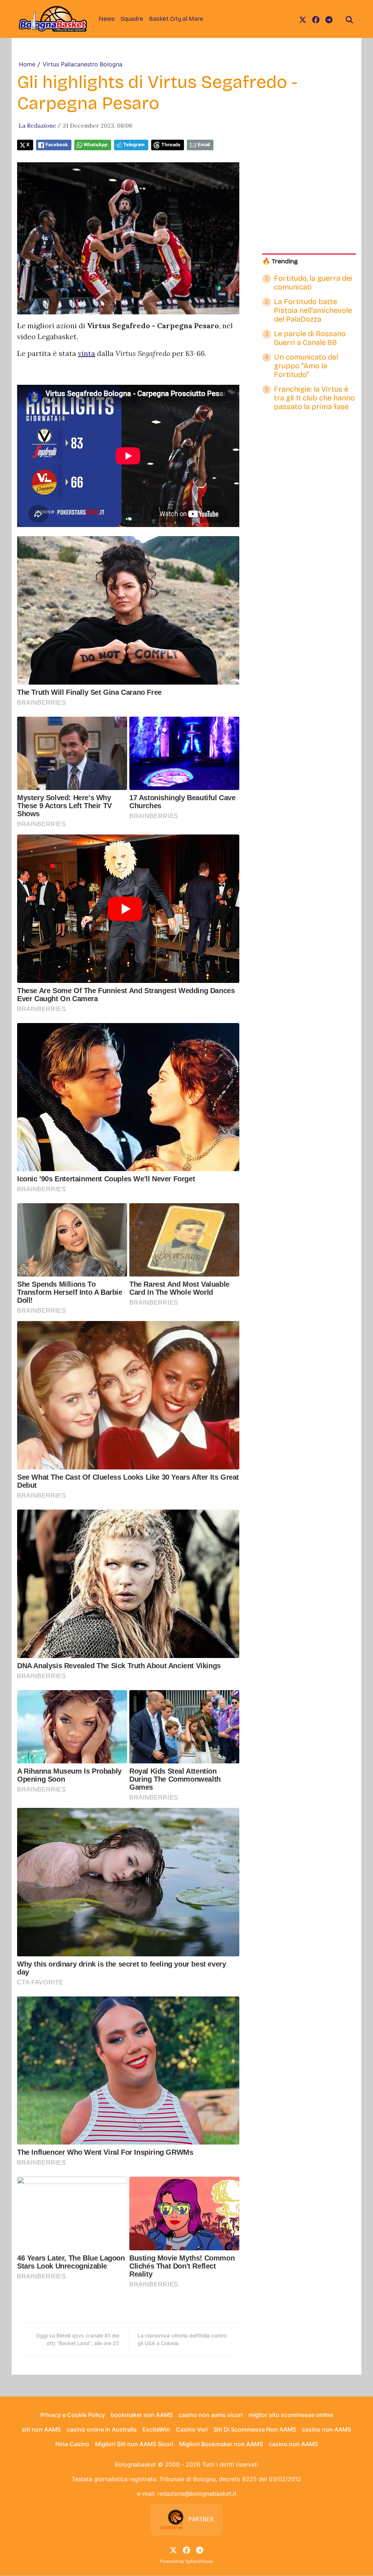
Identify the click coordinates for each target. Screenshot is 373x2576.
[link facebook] (316, 19)
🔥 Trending (280, 261)
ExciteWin (156, 2429)
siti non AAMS (41, 2429)
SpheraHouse (199, 2561)
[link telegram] (329, 19)
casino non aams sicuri (211, 2415)
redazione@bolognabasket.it (197, 2494)
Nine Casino (72, 2444)
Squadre (132, 19)
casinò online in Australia (102, 2429)
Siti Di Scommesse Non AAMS (255, 2429)
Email (204, 145)
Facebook (57, 145)
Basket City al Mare (176, 19)
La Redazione (37, 125)
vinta (87, 353)
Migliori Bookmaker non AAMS (221, 2444)
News (107, 19)
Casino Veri (192, 2429)
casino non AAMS (327, 2429)
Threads (171, 145)
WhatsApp (95, 145)
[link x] (303, 19)
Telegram (134, 145)
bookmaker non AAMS (142, 2415)
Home (27, 64)
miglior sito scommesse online (291, 2415)
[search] (349, 19)
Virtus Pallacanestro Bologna (83, 64)
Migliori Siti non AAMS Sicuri (134, 2444)
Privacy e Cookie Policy (73, 2415)
